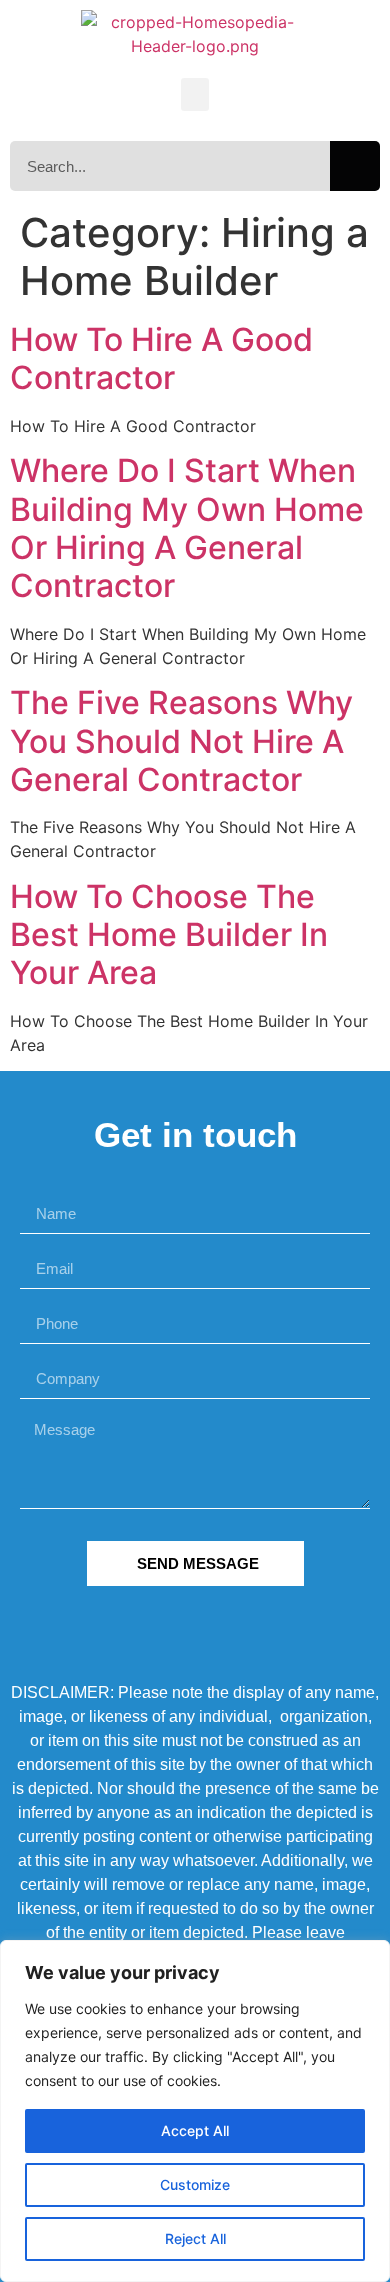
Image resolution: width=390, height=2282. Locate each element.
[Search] (355, 166)
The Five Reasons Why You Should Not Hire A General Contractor (181, 741)
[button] (195, 94)
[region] (195, 2111)
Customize (195, 2184)
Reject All (195, 2238)
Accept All (195, 2130)
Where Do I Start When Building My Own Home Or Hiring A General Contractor (187, 528)
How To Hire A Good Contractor (161, 358)
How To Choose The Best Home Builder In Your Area (169, 935)
